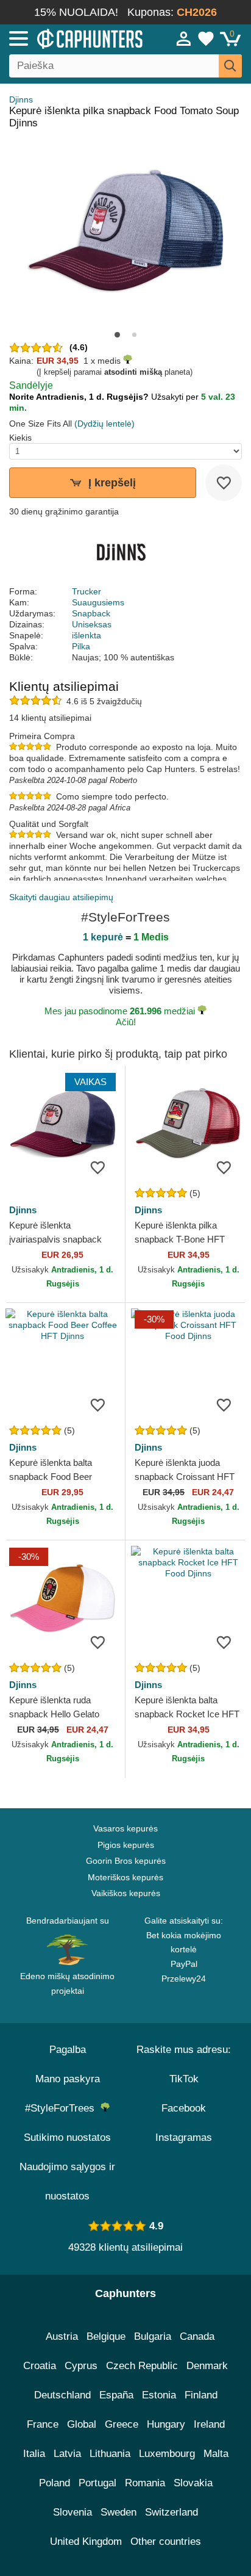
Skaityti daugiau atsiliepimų (61, 897)
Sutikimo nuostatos (67, 2138)
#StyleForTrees (63, 2108)
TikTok (184, 2079)
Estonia (159, 2395)
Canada (197, 2336)
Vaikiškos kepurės (126, 1893)
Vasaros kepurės (125, 1828)
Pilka (81, 646)
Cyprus (81, 2366)
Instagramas (184, 2138)
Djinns (21, 99)
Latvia (67, 2454)
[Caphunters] (73, 38)
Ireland (209, 2424)
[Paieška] (230, 66)
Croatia (40, 2366)
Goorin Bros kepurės (126, 1861)
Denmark (207, 2366)
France (43, 2424)
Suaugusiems (98, 602)
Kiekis (20, 438)
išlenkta (87, 635)
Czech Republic (142, 2366)
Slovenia (72, 2512)
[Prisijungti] (184, 38)
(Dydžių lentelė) (104, 424)
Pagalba (68, 2050)
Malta (216, 2454)
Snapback (91, 613)
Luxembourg (167, 2454)
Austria (62, 2336)
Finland (201, 2395)
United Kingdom (86, 2542)
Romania (145, 2483)
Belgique (106, 2336)
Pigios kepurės (126, 1845)
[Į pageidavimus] (224, 483)
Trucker (87, 591)
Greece (122, 2424)
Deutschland (62, 2395)
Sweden (118, 2512)
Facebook (184, 2108)
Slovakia (193, 2483)
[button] (117, 335)
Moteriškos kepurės (125, 1877)
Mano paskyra (68, 2079)
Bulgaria (153, 2336)
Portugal (97, 2483)
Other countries (166, 2542)
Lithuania (110, 2454)
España (116, 2395)
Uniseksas (92, 624)
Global (82, 2424)
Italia (34, 2454)
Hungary (166, 2424)
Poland (55, 2483)
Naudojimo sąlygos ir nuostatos (67, 2181)
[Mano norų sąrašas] (206, 38)
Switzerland (171, 2512)
